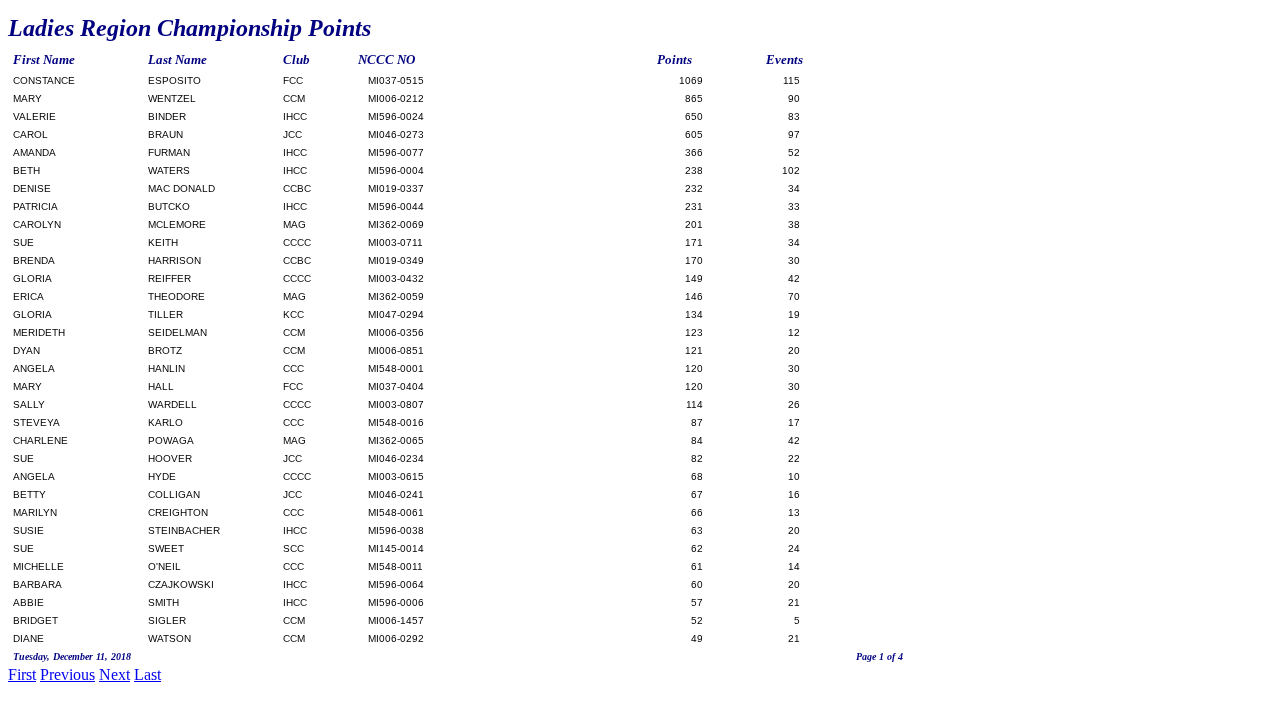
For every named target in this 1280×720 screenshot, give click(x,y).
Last (147, 674)
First (22, 674)
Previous (67, 674)
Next (114, 674)
